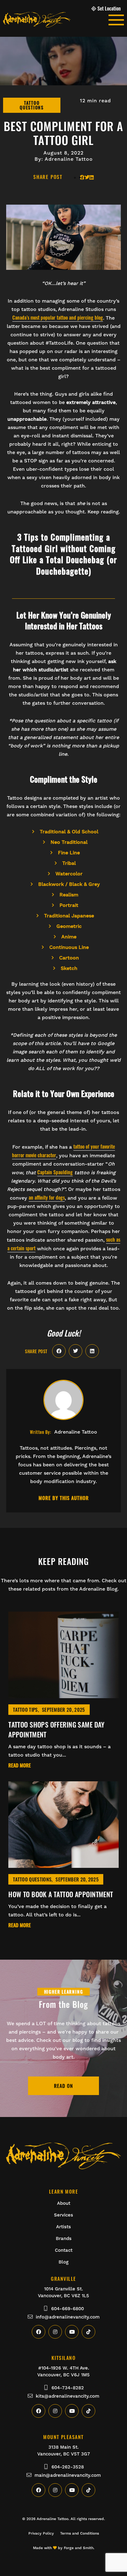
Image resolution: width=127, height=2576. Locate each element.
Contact (64, 2250)
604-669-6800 (68, 2309)
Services (63, 2215)
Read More (20, 1766)
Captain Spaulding (55, 1172)
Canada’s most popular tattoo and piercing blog (58, 317)
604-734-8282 (68, 2388)
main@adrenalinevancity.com (68, 2475)
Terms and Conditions (80, 2533)
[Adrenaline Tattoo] (56, 20)
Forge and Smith (79, 2548)
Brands (64, 2238)
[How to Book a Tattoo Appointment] (63, 1864)
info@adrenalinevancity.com (68, 2317)
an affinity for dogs (47, 1197)
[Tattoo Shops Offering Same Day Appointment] (63, 1694)
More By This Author (64, 1498)
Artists (63, 2227)
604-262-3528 (68, 2467)
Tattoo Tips (25, 1710)
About (64, 2203)
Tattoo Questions (32, 1879)
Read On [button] (63, 2086)
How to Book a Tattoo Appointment (61, 1894)
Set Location (109, 8)
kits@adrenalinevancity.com (68, 2396)
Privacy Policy (41, 2533)
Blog (63, 2262)
